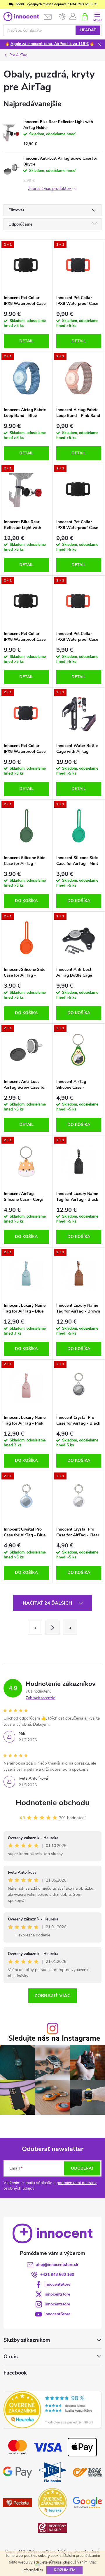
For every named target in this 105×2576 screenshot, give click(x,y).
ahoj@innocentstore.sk (57, 2265)
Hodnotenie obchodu (53, 1803)
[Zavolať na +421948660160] (62, 17)
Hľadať (88, 30)
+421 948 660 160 (57, 2275)
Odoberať (82, 2168)
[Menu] (97, 16)
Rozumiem (65, 2570)
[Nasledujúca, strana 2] (52, 1628)
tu (41, 2570)
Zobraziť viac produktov (50, 189)
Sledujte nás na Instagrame (54, 2038)
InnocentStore (57, 2284)
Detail (26, 341)
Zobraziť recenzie (40, 1698)
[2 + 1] (26, 266)
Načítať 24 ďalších (48, 1603)
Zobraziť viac (52, 1996)
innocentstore (57, 2294)
